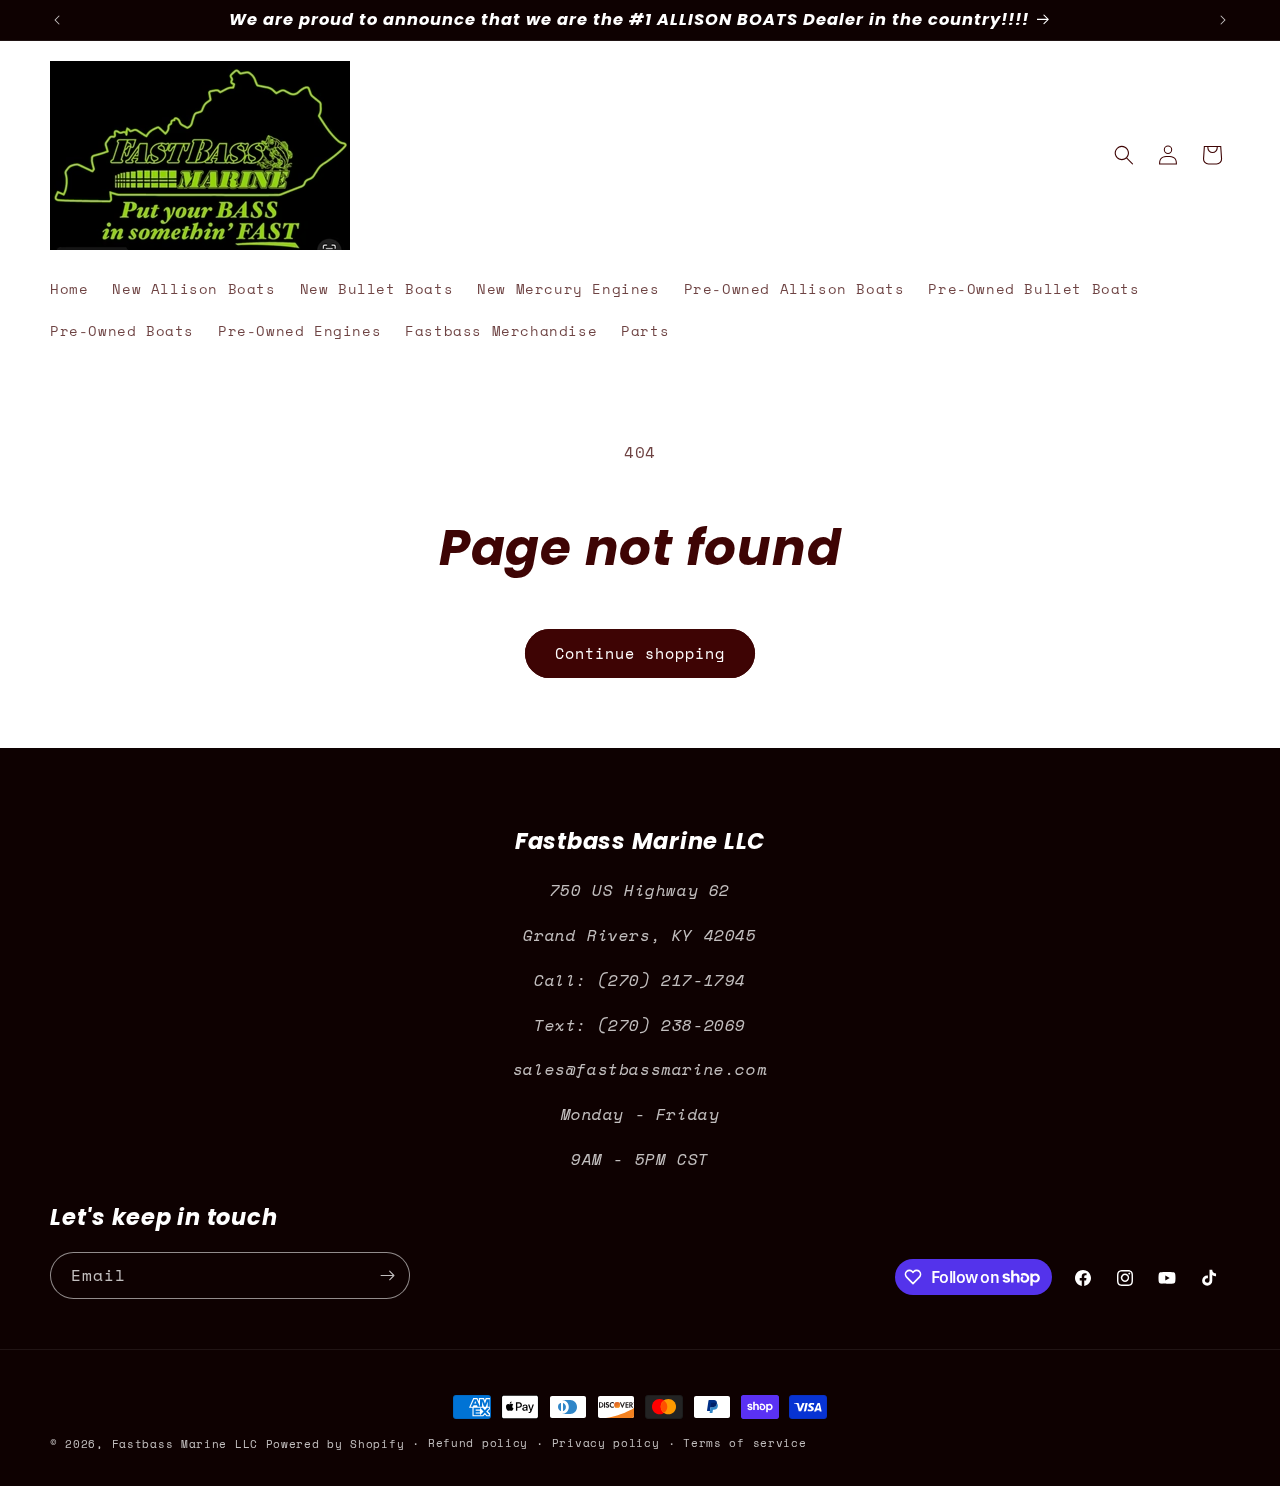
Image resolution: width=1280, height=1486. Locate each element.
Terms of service (744, 1443)
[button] (1124, 155)
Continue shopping (640, 653)
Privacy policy (606, 1443)
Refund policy (478, 1443)
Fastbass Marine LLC (185, 1444)
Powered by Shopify (335, 1444)
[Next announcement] (1223, 20)
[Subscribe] (387, 1275)
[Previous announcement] (57, 20)
